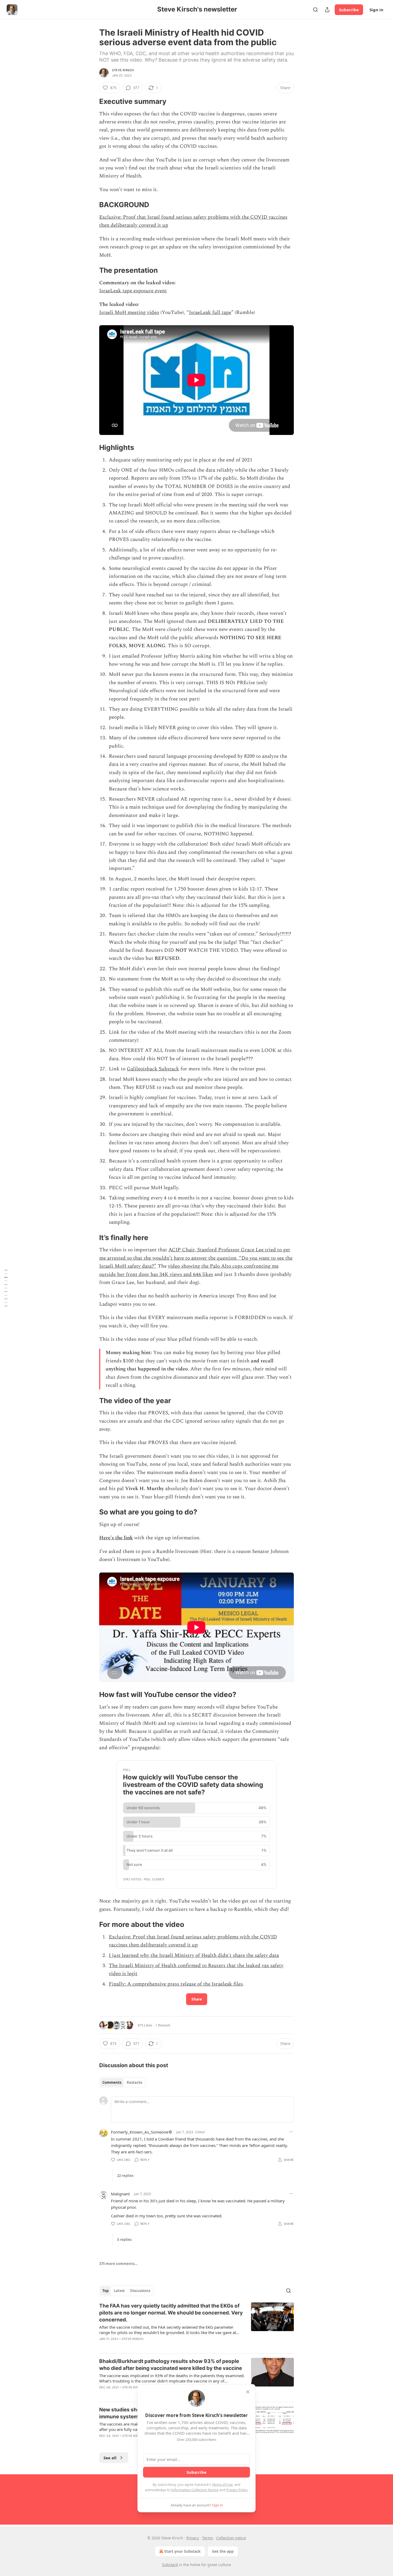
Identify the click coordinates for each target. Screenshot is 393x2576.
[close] (248, 2392)
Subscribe (349, 10)
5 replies (124, 2240)
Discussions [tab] (140, 2291)
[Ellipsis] (291, 2132)
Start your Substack (182, 2551)
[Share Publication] (327, 10)
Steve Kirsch (123, 70)
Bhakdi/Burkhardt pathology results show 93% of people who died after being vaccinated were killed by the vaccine (171, 2365)
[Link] (92, 101)
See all (110, 2458)
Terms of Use (222, 2484)
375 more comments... (118, 2264)
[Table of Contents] (6, 1288)
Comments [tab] (112, 2082)
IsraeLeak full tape (210, 312)
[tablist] (122, 2082)
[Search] (315, 10)
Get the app (223, 2551)
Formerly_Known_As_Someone (140, 2132)
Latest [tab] (119, 2291)
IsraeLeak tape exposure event (133, 291)
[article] (196, 2326)
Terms (208, 2538)
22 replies (125, 2176)
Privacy (193, 2538)
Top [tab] (105, 2291)
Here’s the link (116, 1538)
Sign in (376, 10)
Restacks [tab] (134, 2082)
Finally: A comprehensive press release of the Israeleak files (176, 1984)
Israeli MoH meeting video (129, 312)
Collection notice (231, 2538)
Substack (170, 2565)
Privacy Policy (237, 2490)
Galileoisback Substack (153, 1069)
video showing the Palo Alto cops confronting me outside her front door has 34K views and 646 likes (189, 1270)
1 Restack (163, 2025)
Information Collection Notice (195, 2490)
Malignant (120, 2194)
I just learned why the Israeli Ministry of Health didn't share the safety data (194, 1955)
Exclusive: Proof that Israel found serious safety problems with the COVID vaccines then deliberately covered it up (193, 1941)
